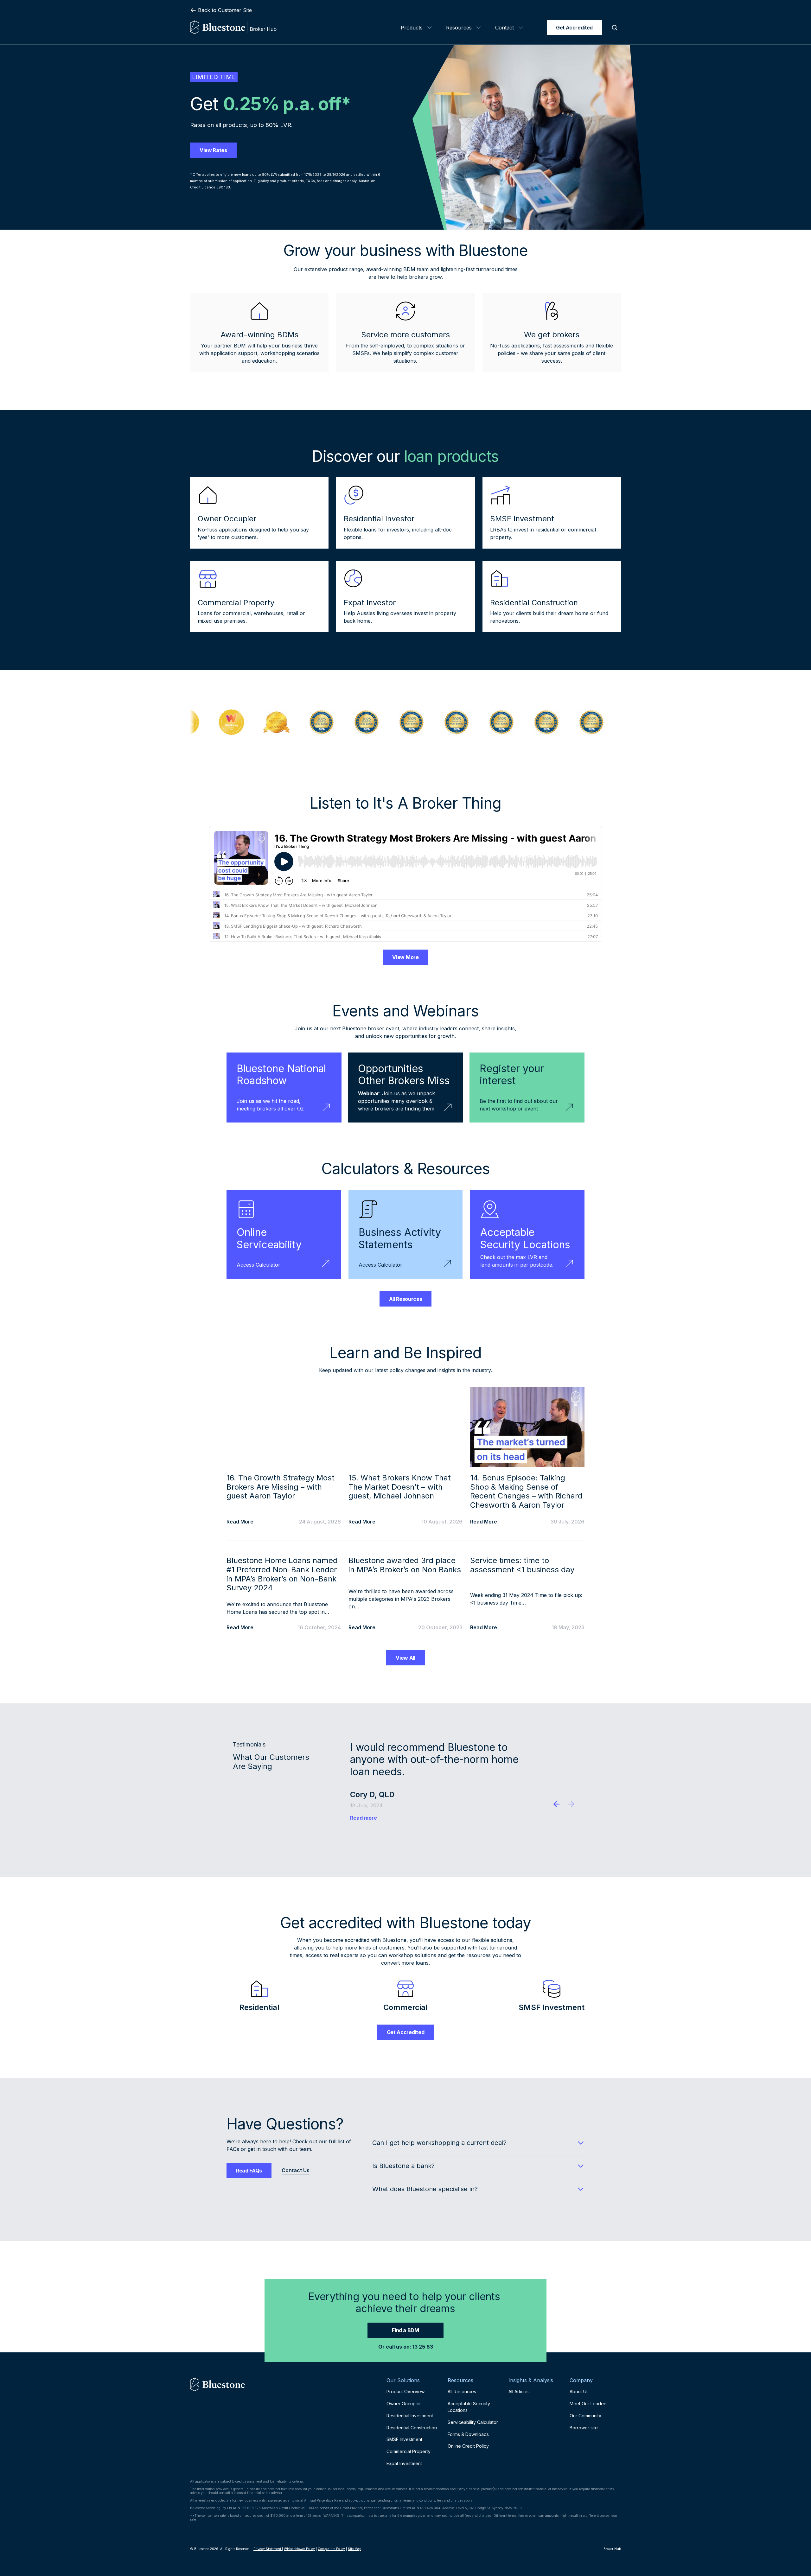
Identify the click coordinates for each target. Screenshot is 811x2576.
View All (405, 1658)
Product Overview (405, 2392)
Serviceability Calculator (473, 2422)
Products (412, 28)
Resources (459, 28)
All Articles (519, 2392)
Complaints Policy (331, 2549)
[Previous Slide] (557, 1805)
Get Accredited (574, 28)
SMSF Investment (404, 2439)
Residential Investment (410, 2416)
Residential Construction (412, 2428)
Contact (504, 28)
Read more (364, 1818)
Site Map (354, 2549)
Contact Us (296, 2170)
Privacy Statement (268, 2549)
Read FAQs (249, 2171)
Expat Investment (404, 2463)
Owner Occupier (404, 2404)
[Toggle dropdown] (430, 28)
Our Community (585, 2416)
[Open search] (615, 28)
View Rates (213, 150)
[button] (478, 2143)
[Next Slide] (571, 1805)
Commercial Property (409, 2451)
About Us (579, 2392)
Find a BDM (405, 2330)
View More (405, 957)
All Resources (406, 1299)
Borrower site (584, 2428)
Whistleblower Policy (299, 2549)
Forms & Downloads (468, 2434)
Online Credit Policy (468, 2446)
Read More (240, 1522)
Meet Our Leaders (589, 2404)
